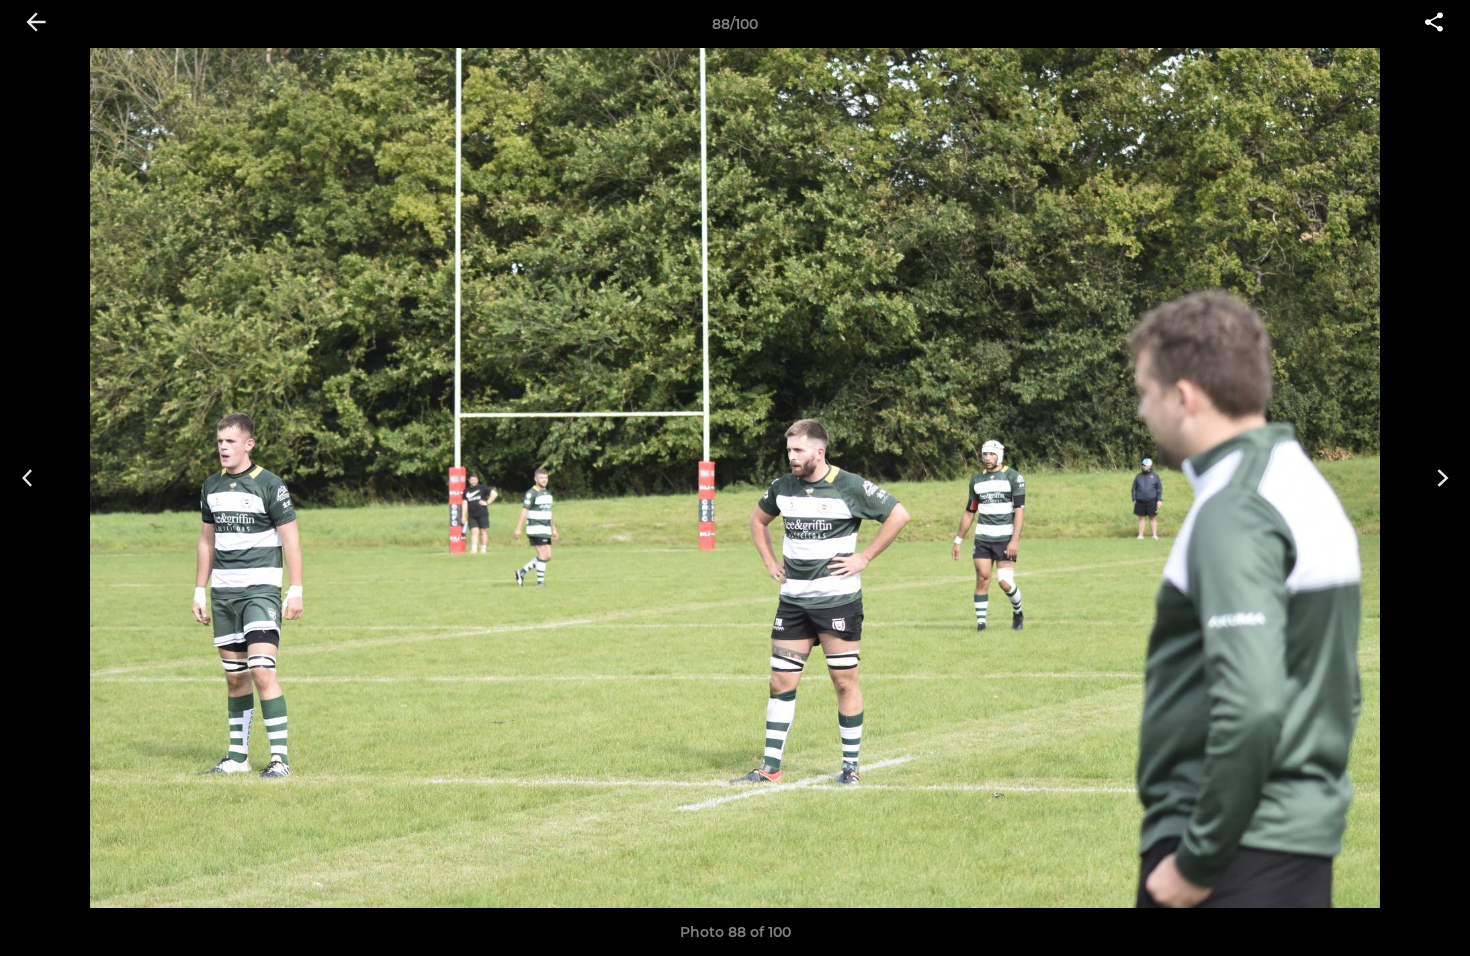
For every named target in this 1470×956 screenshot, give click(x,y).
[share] (1434, 24)
